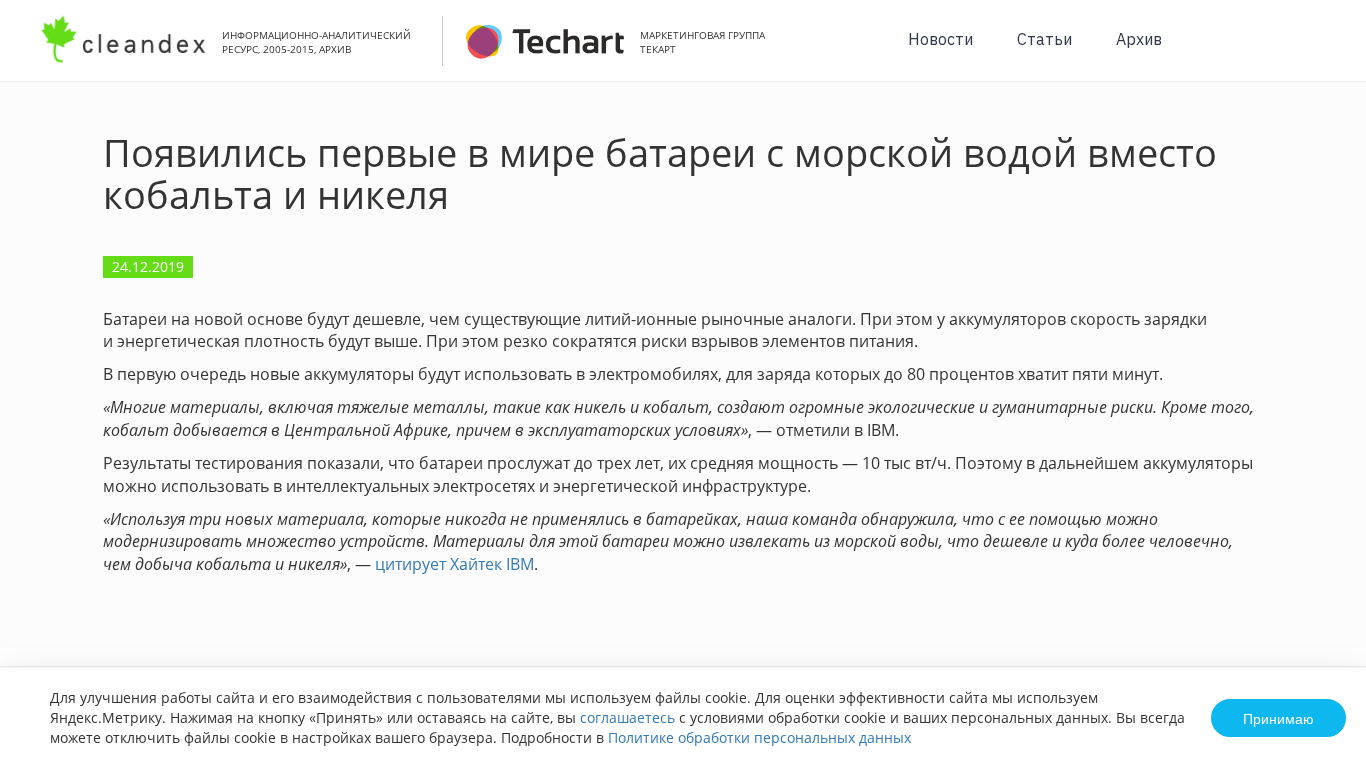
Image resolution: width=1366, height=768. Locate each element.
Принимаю (1278, 718)
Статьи (1044, 39)
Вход (1320, 51)
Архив (1139, 39)
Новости (940, 39)
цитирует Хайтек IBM (454, 564)
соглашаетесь (627, 717)
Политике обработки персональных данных (759, 737)
